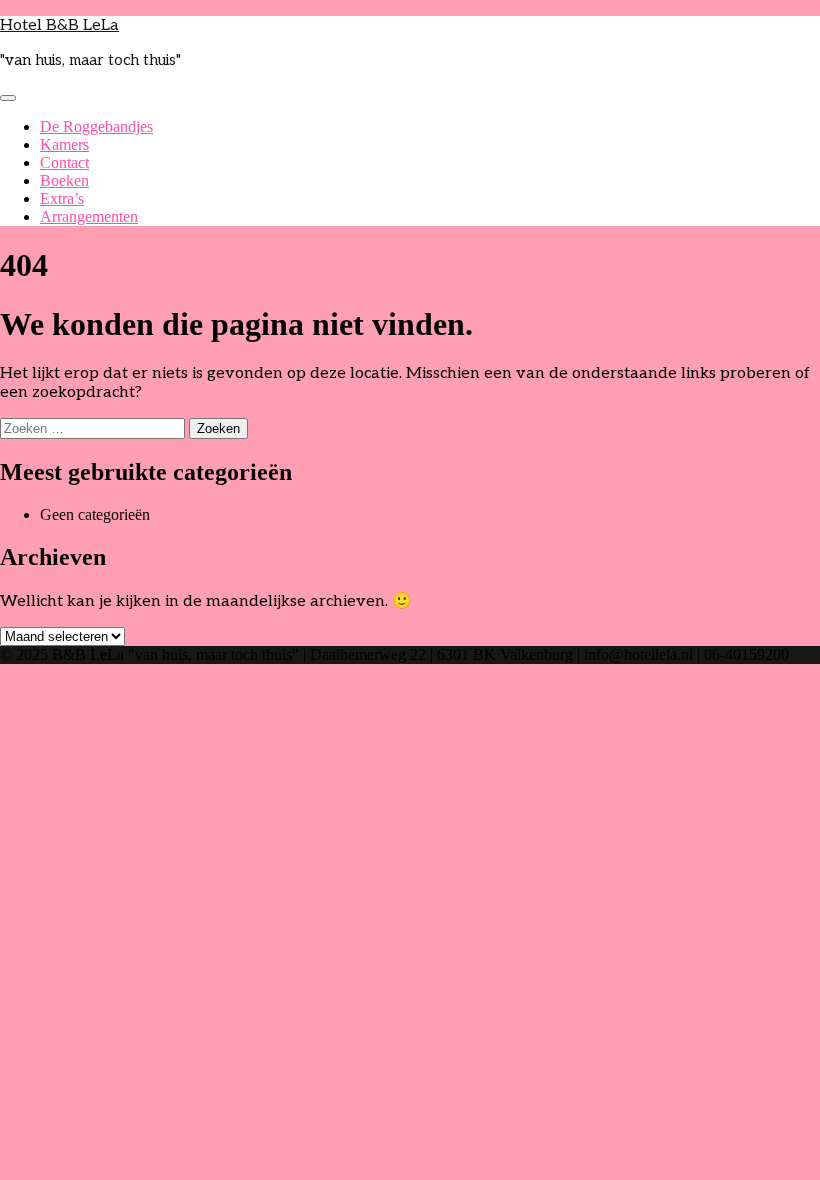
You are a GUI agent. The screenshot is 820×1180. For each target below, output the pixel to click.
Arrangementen (89, 216)
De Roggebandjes (96, 126)
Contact (64, 162)
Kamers (64, 144)
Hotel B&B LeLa (59, 25)
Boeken (64, 180)
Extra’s (62, 198)
